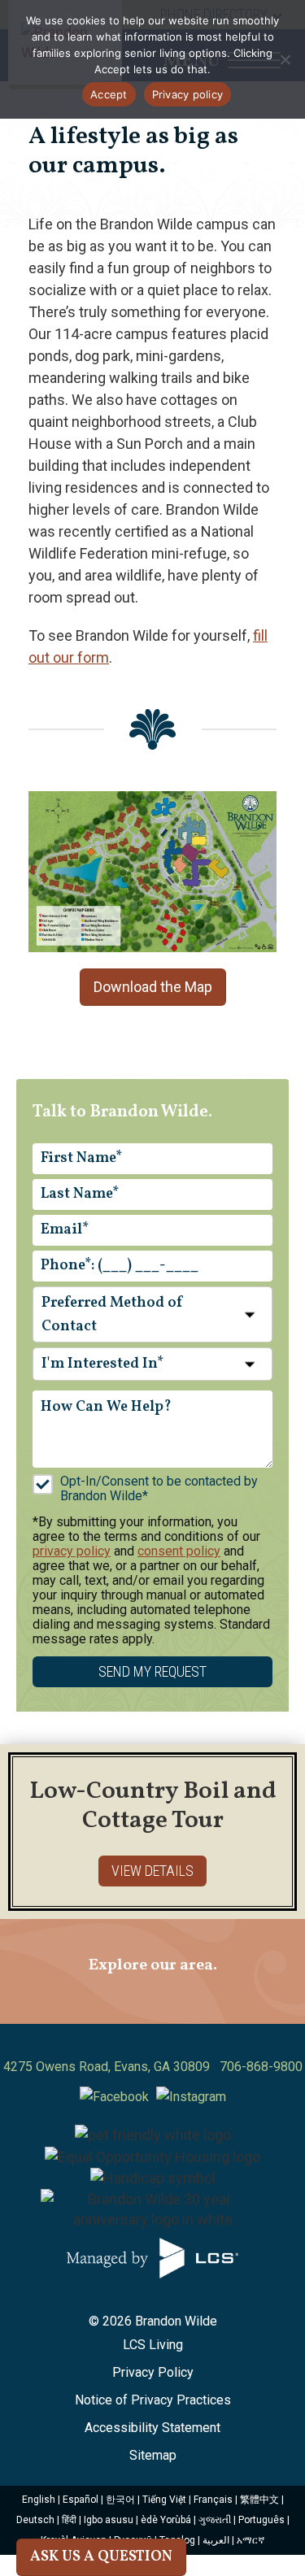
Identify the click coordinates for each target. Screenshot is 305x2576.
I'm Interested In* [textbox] (102, 1364)
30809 (192, 2067)
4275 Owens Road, (57, 2067)
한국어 (120, 2500)
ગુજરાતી (215, 2520)
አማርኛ (251, 2540)
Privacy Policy (153, 2372)
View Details (152, 1871)
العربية (216, 2540)
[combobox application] (152, 1315)
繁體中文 (259, 2500)
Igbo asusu (109, 2520)
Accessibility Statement (152, 2428)
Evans (131, 2067)
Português (261, 2520)
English (39, 2500)
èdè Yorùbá (166, 2520)
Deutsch (35, 2520)
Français (213, 2500)
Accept (109, 94)
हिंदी (69, 2520)
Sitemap (153, 2455)
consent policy (179, 1551)
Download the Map (153, 987)
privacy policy (72, 1551)
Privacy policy (188, 94)
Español (81, 2500)
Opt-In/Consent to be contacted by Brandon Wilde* (159, 1488)
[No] (285, 59)
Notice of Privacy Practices (153, 2400)
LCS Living (153, 2345)
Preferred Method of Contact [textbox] (113, 1315)
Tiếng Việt (164, 2500)
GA (162, 2067)
